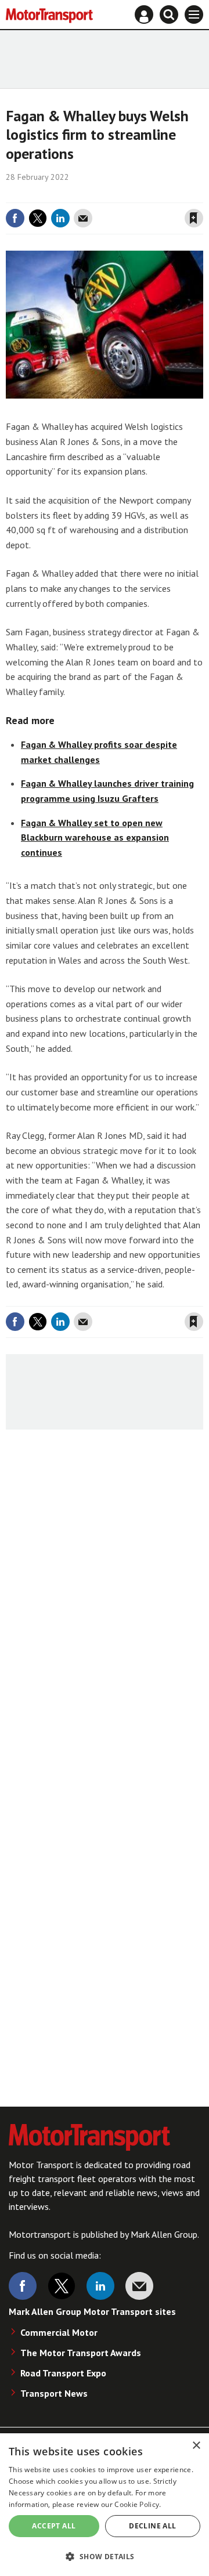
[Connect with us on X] (62, 2286)
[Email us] (139, 2286)
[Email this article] (83, 218)
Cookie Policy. (138, 2504)
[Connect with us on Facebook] (23, 2286)
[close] (202, 194)
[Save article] (194, 218)
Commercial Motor (59, 2332)
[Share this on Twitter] (38, 218)
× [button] (196, 2446)
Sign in (56, 194)
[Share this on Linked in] (60, 218)
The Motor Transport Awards (81, 2353)
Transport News (54, 2393)
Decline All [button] (152, 2526)
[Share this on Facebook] (15, 218)
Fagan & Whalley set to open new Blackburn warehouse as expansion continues (95, 837)
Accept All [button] (54, 2526)
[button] (105, 2556)
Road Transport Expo (63, 2373)
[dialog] (105, 2505)
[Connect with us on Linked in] (100, 2286)
